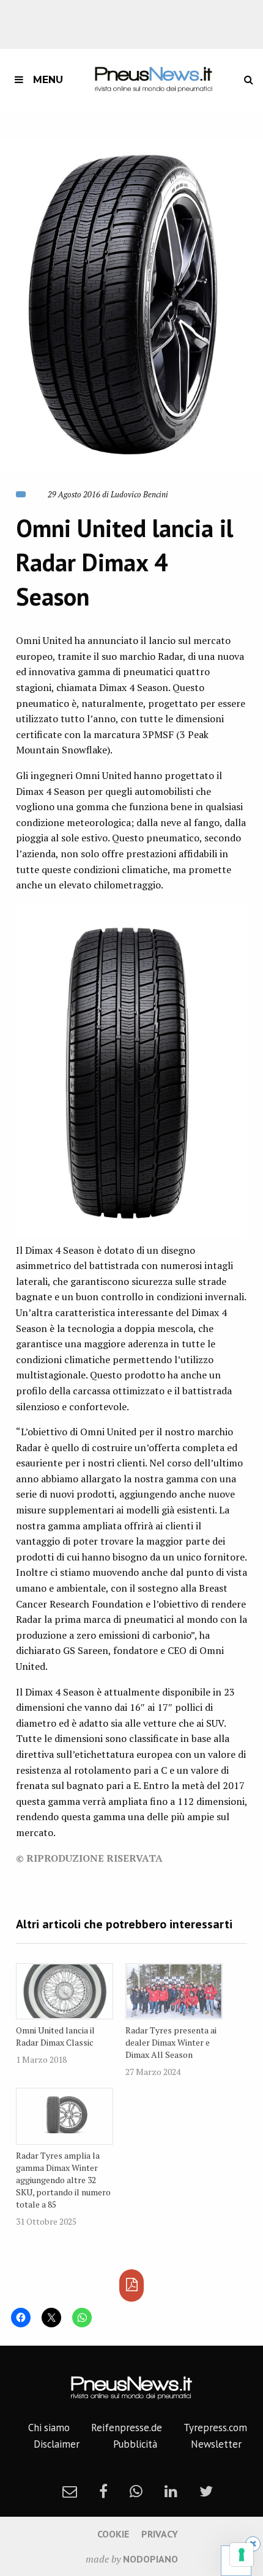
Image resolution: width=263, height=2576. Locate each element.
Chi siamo (49, 2428)
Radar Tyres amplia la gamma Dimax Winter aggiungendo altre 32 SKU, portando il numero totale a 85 (63, 2180)
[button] (131, 306)
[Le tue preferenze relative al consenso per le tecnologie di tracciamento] (242, 2555)
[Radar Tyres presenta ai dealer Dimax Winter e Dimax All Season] (174, 1992)
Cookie (113, 2534)
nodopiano (150, 2559)
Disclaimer (57, 2444)
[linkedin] (171, 2491)
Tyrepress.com (215, 2428)
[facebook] (103, 2491)
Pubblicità (135, 2444)
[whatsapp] (136, 2491)
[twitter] (206, 2491)
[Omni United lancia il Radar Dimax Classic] (65, 1992)
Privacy (160, 2534)
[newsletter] (70, 2491)
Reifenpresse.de (127, 2428)
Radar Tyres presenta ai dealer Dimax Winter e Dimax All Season (171, 2042)
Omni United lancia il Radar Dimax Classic (55, 2036)
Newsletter (216, 2444)
